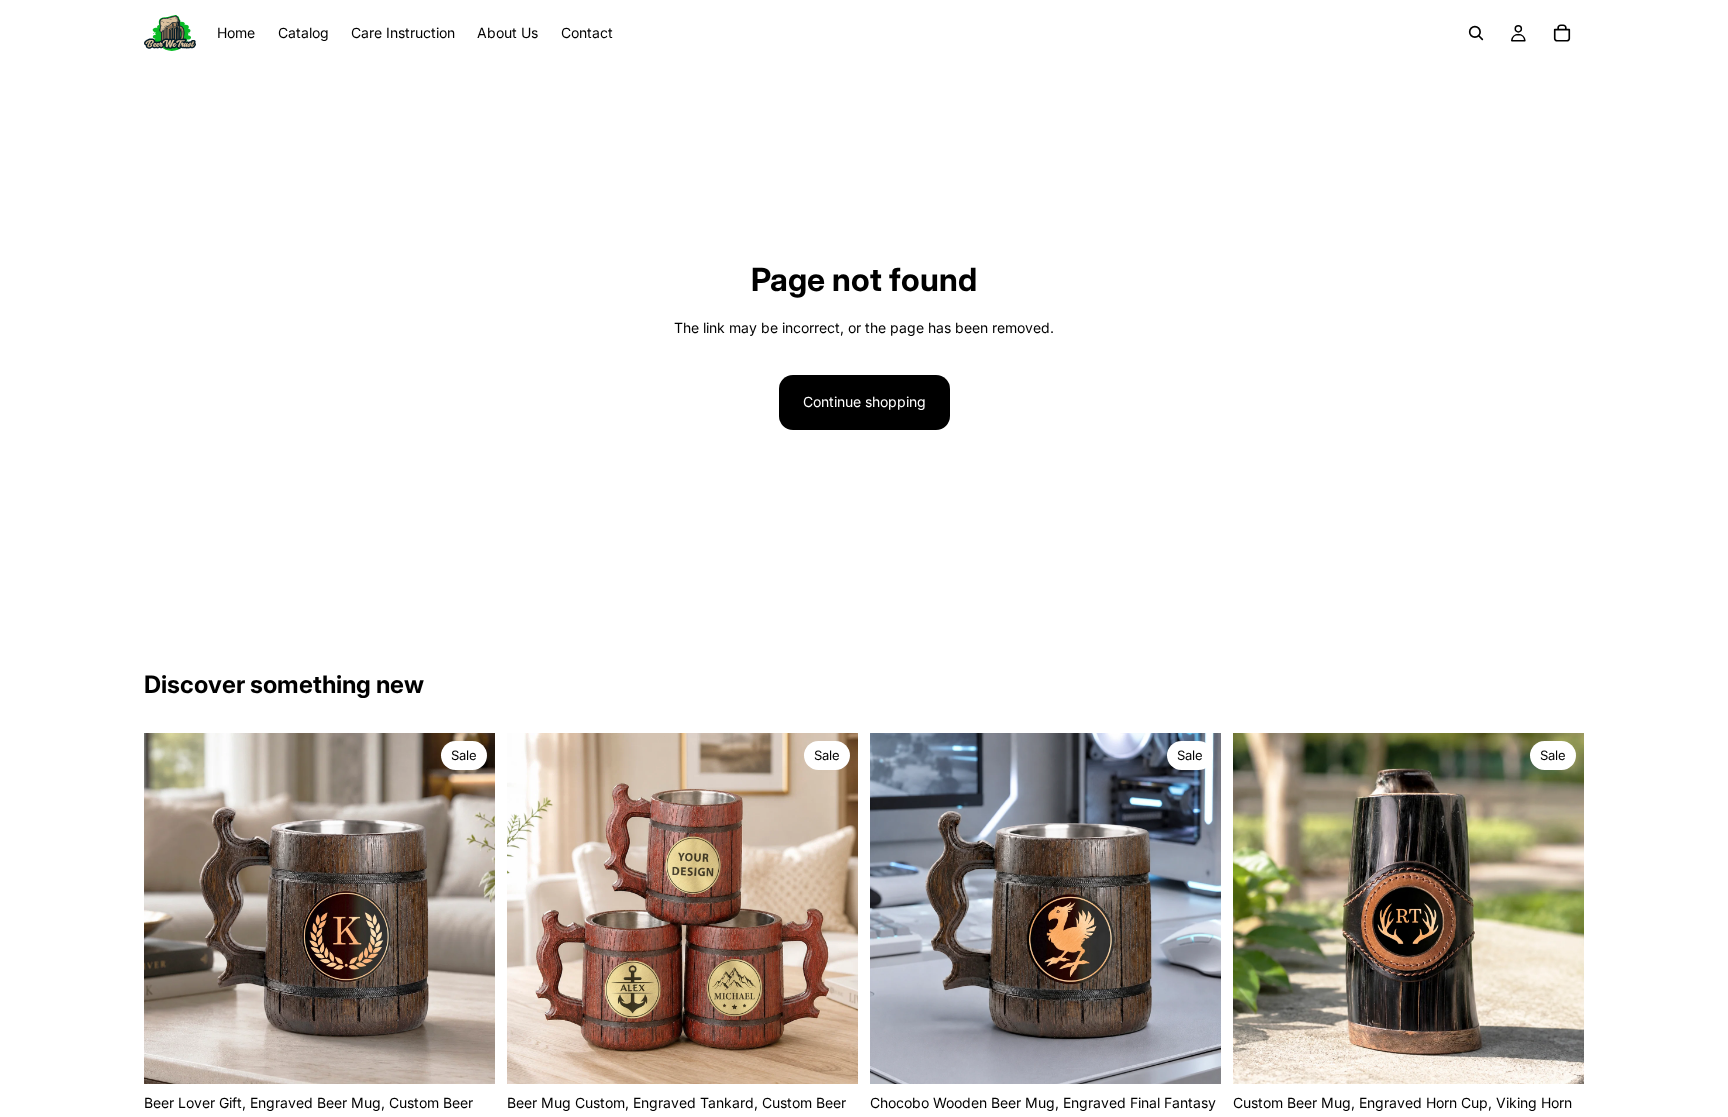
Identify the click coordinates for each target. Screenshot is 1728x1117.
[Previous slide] (174, 908)
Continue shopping (864, 401)
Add (1570, 1052)
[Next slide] (465, 908)
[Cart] (1562, 33)
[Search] (1476, 33)
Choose (481, 1052)
